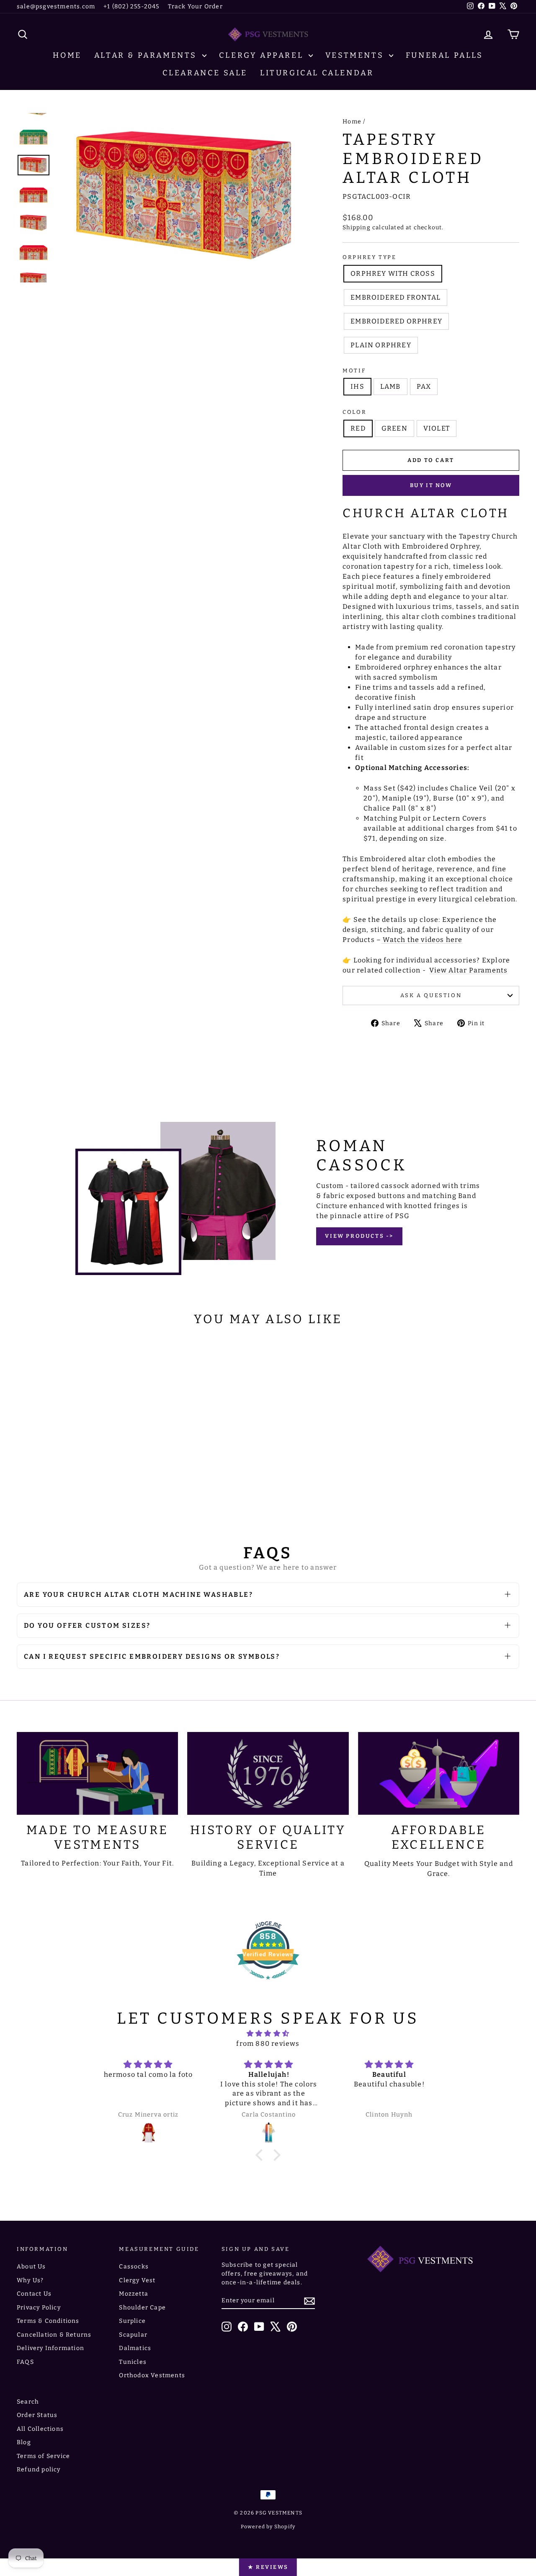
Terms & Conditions (48, 2321)
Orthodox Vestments (152, 2375)
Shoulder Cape (142, 2308)
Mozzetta (134, 2294)
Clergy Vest (137, 2280)
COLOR (354, 412)
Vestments (356, 55)
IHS (357, 386)
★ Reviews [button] (268, 2567)
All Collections (40, 2429)
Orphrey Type (369, 257)
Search (28, 2402)
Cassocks (134, 2267)
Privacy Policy (39, 2308)
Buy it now (431, 485)
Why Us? (30, 2280)
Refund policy (39, 2470)
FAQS (25, 2362)
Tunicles (133, 2362)
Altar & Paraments (147, 55)
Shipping (357, 227)
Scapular (133, 2335)
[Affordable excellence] (439, 1773)
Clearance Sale (205, 73)
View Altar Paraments (468, 970)
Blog (24, 2442)
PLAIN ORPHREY (381, 345)
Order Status (37, 2415)
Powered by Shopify (268, 2527)
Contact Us (34, 2294)
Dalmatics (135, 2348)
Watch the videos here (423, 940)
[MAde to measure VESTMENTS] (97, 1773)
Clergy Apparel (263, 55)
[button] (261, 2155)
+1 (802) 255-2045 (131, 6)
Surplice (132, 2321)
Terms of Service (43, 2456)
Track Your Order (195, 6)
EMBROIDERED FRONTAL (396, 297)
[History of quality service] (268, 1773)
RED (358, 428)
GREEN (394, 428)
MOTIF (354, 371)
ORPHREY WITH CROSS (393, 273)
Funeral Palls (445, 55)
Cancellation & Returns (54, 2335)
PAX (424, 386)
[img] (268, 2033)
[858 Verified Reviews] (268, 1984)
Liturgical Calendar (317, 73)
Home (67, 55)
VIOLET (437, 428)
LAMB (390, 386)
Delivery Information (50, 2348)
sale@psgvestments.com (56, 6)
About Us (31, 2267)
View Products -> (359, 1236)
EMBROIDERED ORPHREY (396, 321)
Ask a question (431, 995)
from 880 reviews (268, 2044)
